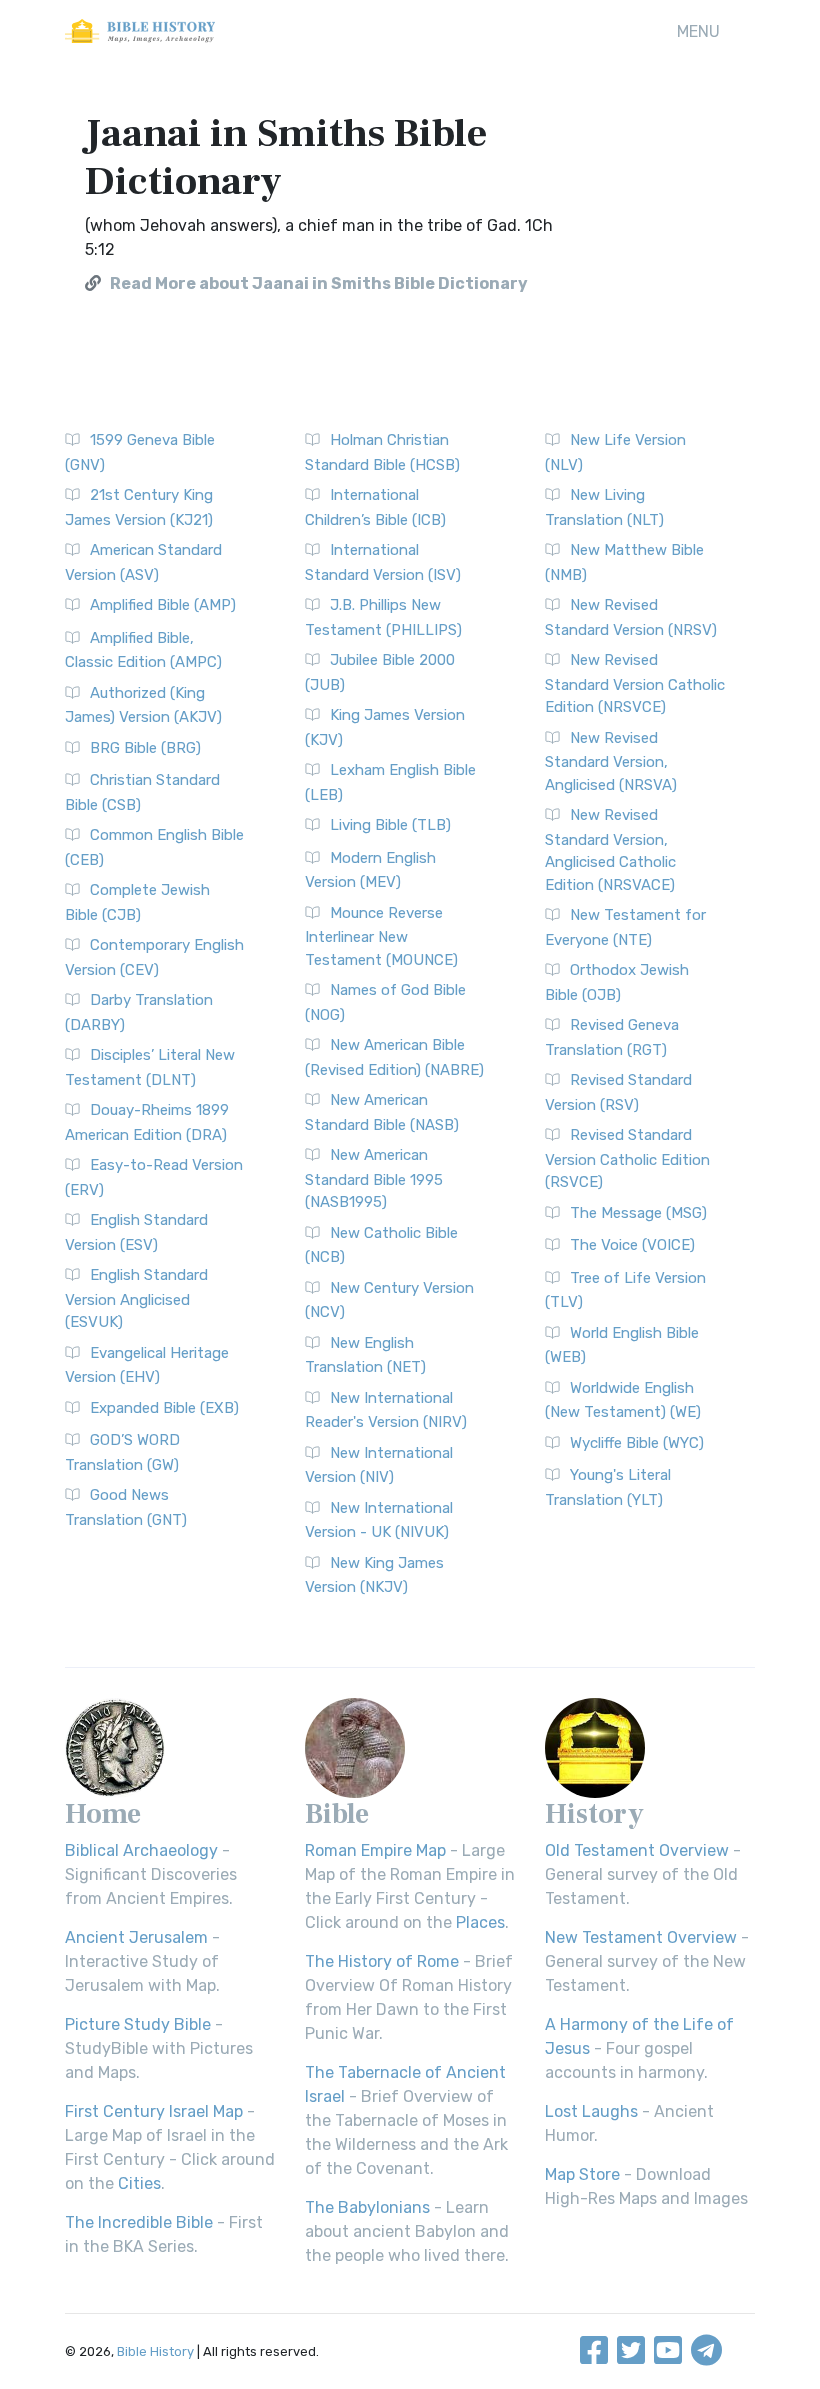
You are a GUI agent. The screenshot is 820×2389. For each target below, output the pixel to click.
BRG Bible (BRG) (145, 748)
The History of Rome (382, 1961)
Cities (139, 2183)
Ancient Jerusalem (136, 1937)
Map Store (582, 2174)
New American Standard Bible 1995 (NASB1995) (374, 1178)
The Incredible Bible (139, 2222)
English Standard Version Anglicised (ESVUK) (136, 1298)
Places (480, 1922)
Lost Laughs (591, 2111)
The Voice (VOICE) (632, 1245)
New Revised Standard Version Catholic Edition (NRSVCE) (635, 683)
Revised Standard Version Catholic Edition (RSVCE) (627, 1158)
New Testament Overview (641, 1937)
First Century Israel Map (154, 2111)
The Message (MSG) (638, 1213)
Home (103, 1814)
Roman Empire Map (375, 1850)
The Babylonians (367, 2207)
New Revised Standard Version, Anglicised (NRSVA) (611, 761)
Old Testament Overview (637, 1850)
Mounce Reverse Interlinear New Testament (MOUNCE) (381, 936)
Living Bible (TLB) (390, 825)
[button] (698, 32)
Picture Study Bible (138, 2024)
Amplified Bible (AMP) (163, 605)
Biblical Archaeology (141, 1850)
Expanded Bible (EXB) (164, 1408)
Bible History (155, 2351)
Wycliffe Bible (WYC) (637, 1443)
